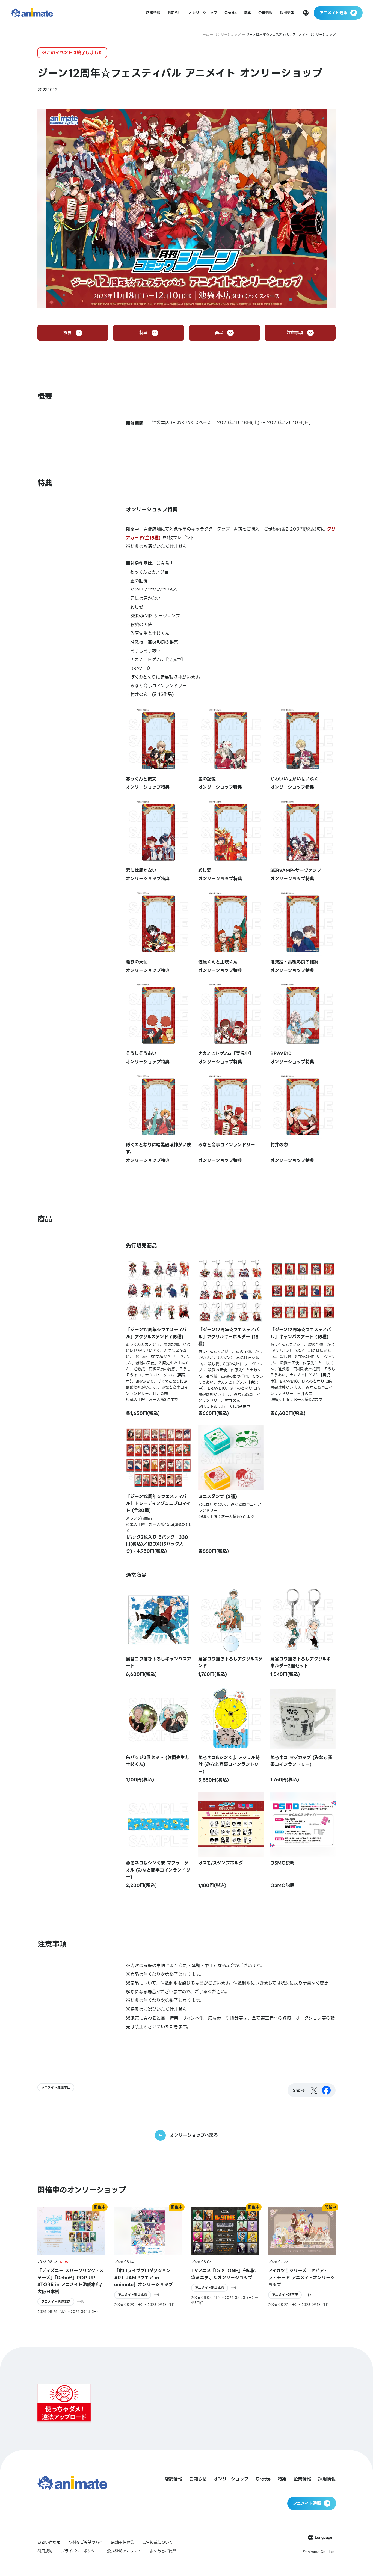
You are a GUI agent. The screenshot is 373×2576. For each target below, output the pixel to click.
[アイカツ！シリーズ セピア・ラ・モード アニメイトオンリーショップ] (302, 2261)
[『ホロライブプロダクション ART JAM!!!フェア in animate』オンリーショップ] (148, 2261)
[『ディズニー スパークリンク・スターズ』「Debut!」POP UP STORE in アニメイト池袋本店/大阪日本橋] (71, 2261)
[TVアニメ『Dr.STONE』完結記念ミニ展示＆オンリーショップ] (225, 2261)
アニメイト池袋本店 (56, 2087)
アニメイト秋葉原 (285, 2295)
